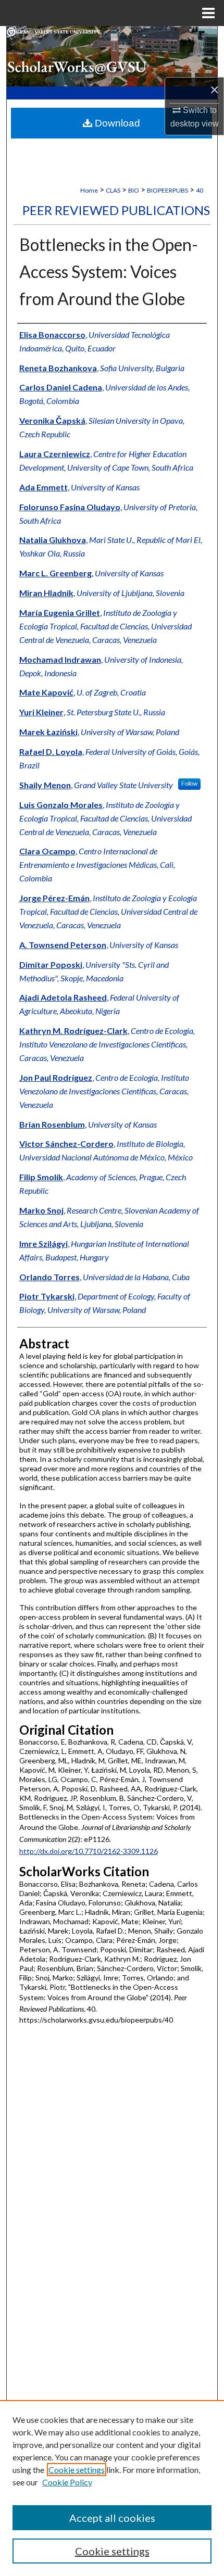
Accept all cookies (112, 2518)
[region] (112, 2488)
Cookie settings (77, 2470)
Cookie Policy (67, 2482)
